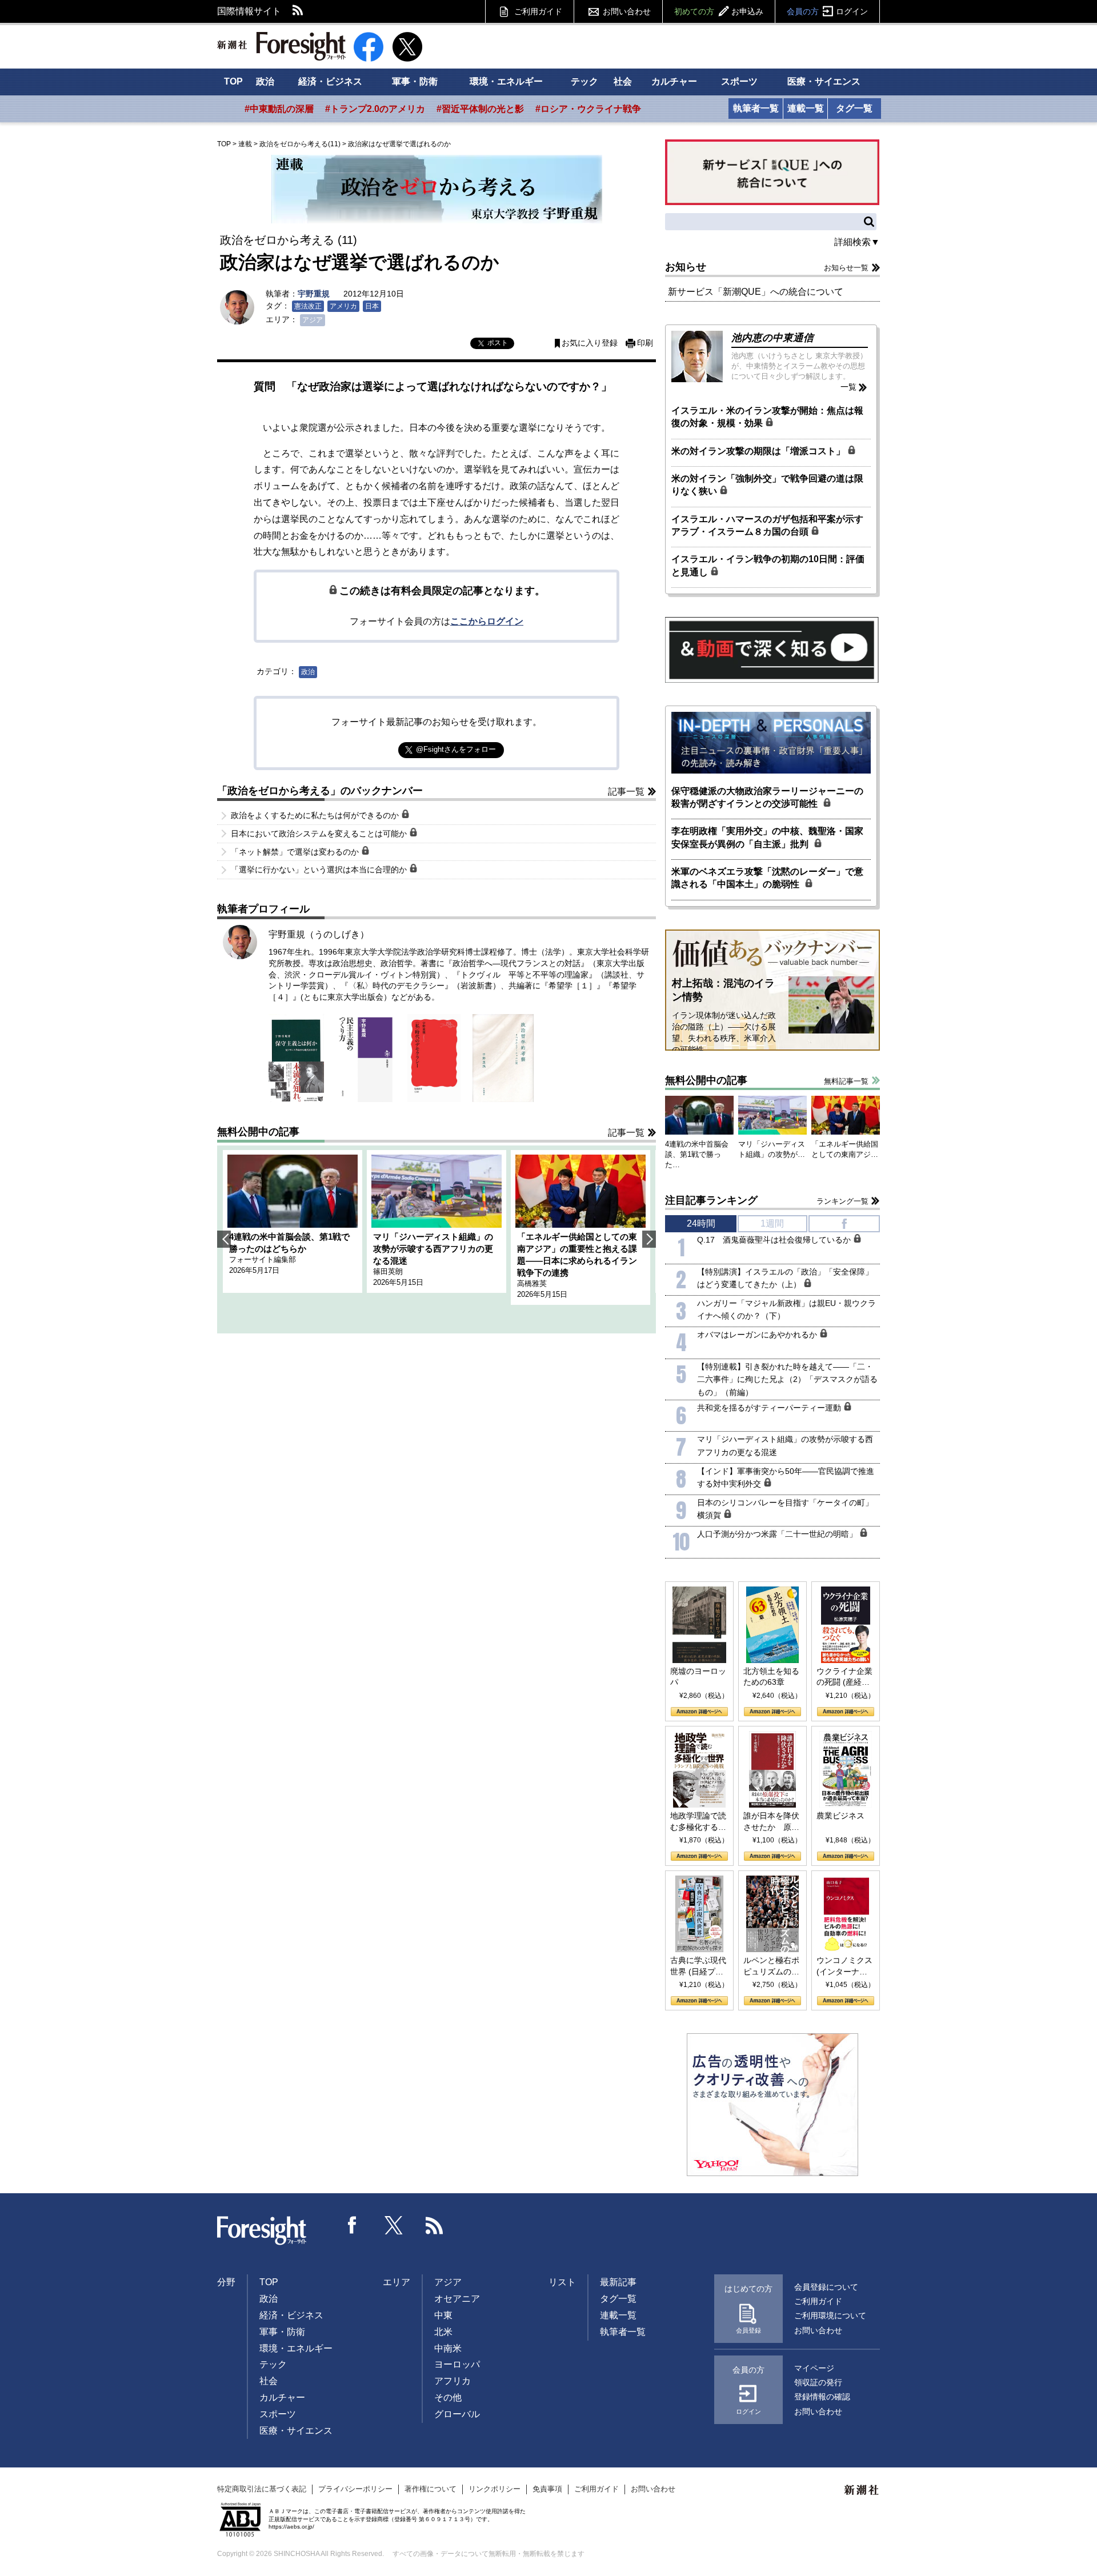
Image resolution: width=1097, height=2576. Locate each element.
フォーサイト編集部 (263, 1259)
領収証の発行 (818, 2382)
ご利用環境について (830, 2315)
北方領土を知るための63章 (771, 1677)
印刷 (645, 343)
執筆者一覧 (756, 108)
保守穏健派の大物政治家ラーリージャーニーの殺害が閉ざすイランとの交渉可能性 (767, 797)
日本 (372, 306)
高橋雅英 (532, 1283)
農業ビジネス (840, 1816)
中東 (443, 2315)
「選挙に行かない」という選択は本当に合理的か (320, 870)
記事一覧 (626, 792)
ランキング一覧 (842, 1201)
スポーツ (739, 81)
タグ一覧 (854, 108)
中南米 (448, 2348)
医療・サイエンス (824, 81)
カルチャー (674, 81)
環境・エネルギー (506, 81)
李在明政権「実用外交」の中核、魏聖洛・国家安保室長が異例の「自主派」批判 (767, 837)
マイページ (814, 2368)
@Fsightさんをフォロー (456, 749)
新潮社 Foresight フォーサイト (281, 46)
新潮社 (862, 2490)
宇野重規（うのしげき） (319, 934)
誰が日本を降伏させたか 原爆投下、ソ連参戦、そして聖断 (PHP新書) (771, 1822)
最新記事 (618, 2282)
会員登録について (826, 2287)
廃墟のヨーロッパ (698, 1677)
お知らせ (686, 267)
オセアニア (457, 2299)
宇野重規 (314, 294)
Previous (224, 1239)
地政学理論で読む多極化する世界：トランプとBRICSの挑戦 (698, 1822)
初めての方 (719, 11)
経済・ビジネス (330, 81)
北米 (443, 2332)
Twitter (394, 2225)
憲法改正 (308, 306)
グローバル (457, 2414)
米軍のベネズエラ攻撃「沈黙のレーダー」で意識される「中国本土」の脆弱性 (767, 878)
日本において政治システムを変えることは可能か (320, 834)
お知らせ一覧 (846, 268)
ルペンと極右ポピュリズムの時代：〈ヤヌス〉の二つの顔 (771, 1966)
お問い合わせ (627, 11)
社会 (623, 81)
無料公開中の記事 (258, 1132)
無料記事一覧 (846, 1081)
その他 (448, 2397)
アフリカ (453, 2381)
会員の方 (827, 11)
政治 (265, 81)
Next (649, 1239)
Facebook (353, 2225)
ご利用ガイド (538, 11)
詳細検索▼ (857, 242)
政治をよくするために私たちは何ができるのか (316, 815)
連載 (245, 144)
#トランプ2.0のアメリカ (375, 109)
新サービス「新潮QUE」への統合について (756, 292)
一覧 (848, 387)
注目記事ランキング (711, 1200)
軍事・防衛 (415, 81)
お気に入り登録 (590, 343)
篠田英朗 (388, 1271)
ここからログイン (487, 621)
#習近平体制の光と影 (480, 109)
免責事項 (547, 2489)
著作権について (431, 2489)
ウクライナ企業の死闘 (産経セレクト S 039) (844, 1677)
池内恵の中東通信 (772, 338)
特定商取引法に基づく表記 (262, 2489)
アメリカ (343, 306)
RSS (298, 11)
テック (584, 81)
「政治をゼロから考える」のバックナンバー (320, 791)
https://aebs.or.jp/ (291, 2527)
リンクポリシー (495, 2489)
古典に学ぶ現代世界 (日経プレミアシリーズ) (698, 1966)
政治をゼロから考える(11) (300, 144)
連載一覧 (806, 108)
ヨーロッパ (457, 2364)
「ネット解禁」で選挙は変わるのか (296, 852)
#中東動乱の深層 (279, 109)
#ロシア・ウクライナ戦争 (588, 109)
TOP (233, 81)
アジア (313, 320)
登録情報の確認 (822, 2397)
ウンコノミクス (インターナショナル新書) (844, 1966)
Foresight (262, 2231)
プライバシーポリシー (355, 2489)
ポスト (498, 343)
